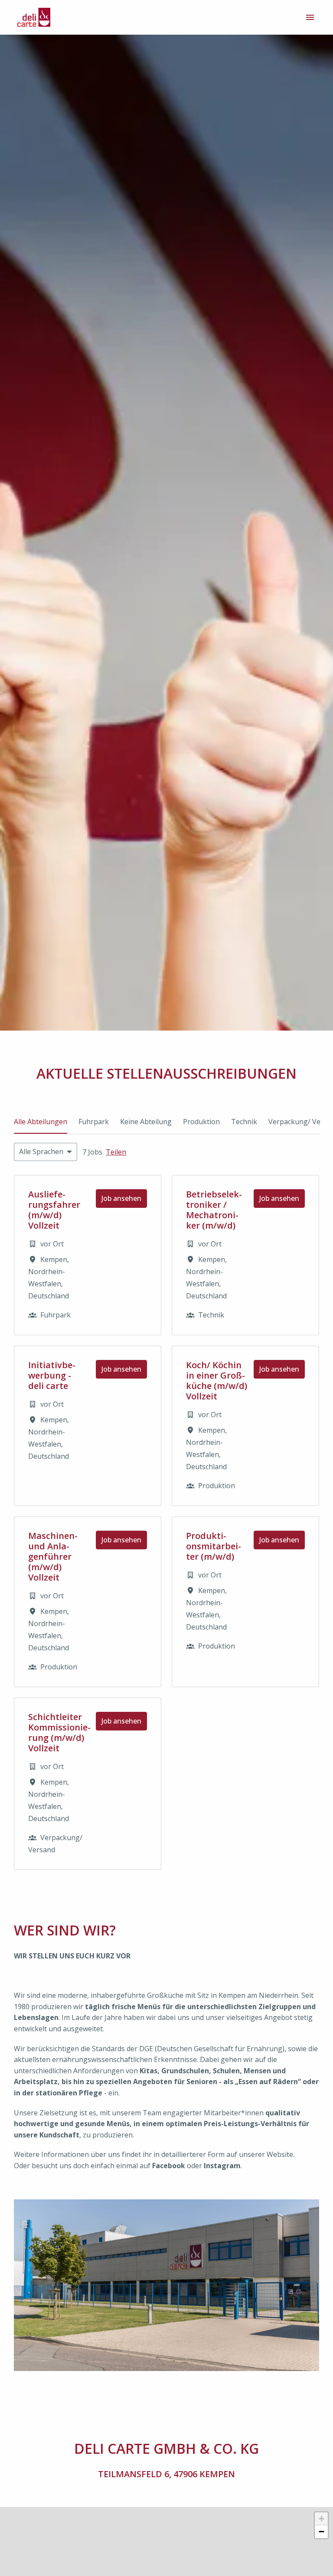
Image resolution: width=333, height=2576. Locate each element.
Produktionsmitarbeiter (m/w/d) (214, 1546)
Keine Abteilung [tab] (146, 1122)
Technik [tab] (244, 1122)
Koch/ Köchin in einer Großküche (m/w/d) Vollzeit (217, 1381)
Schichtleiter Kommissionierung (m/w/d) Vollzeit (59, 1733)
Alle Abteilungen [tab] (41, 1122)
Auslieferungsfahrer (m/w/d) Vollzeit (54, 1210)
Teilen (116, 1152)
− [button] (322, 2532)
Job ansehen (121, 1198)
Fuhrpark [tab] (94, 1122)
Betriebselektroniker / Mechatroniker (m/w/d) (214, 1210)
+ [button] (322, 2519)
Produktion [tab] (201, 1122)
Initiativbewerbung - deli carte (52, 1376)
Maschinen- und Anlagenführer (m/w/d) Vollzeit (53, 1557)
